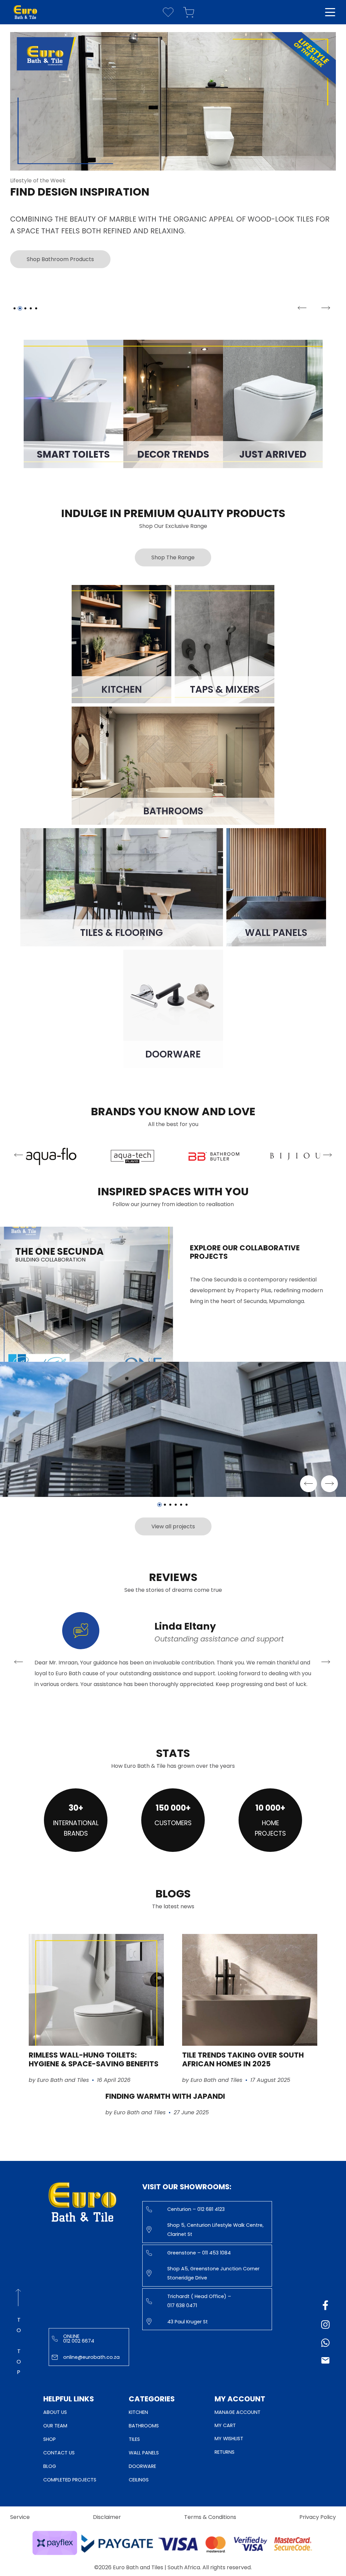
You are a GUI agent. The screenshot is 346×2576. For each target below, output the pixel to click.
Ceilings (139, 2480)
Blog (50, 2466)
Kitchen (138, 2412)
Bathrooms (144, 2426)
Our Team (55, 2426)
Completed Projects (70, 2480)
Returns (225, 2452)
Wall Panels (144, 2453)
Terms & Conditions (210, 2517)
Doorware (142, 2466)
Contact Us (59, 2453)
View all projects (173, 1526)
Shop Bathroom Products (60, 259)
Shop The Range (173, 557)
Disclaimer (107, 2517)
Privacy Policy (318, 2517)
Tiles (134, 2439)
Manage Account (238, 2412)
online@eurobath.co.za (91, 2357)
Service (20, 2517)
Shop (50, 2439)
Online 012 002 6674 (79, 2339)
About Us (55, 2412)
